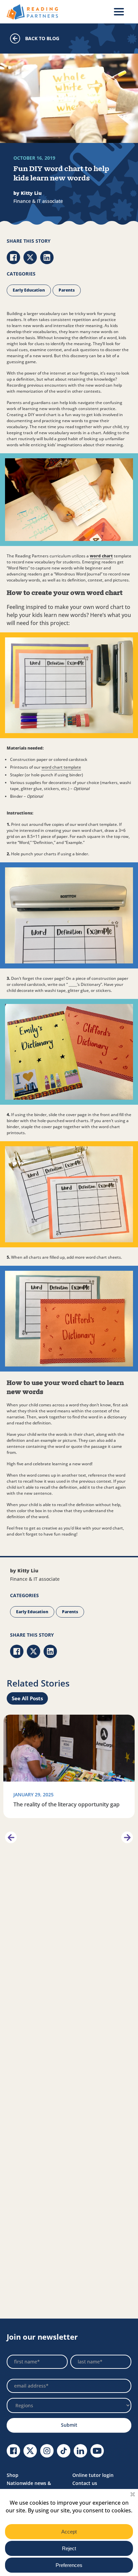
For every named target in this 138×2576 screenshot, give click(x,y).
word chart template (61, 767)
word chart (101, 556)
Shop (13, 2475)
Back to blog (42, 38)
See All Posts (27, 1698)
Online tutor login (93, 2475)
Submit (69, 2425)
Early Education (29, 290)
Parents (67, 290)
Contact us (85, 2483)
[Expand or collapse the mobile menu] (119, 12)
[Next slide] (127, 1837)
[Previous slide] (11, 1837)
